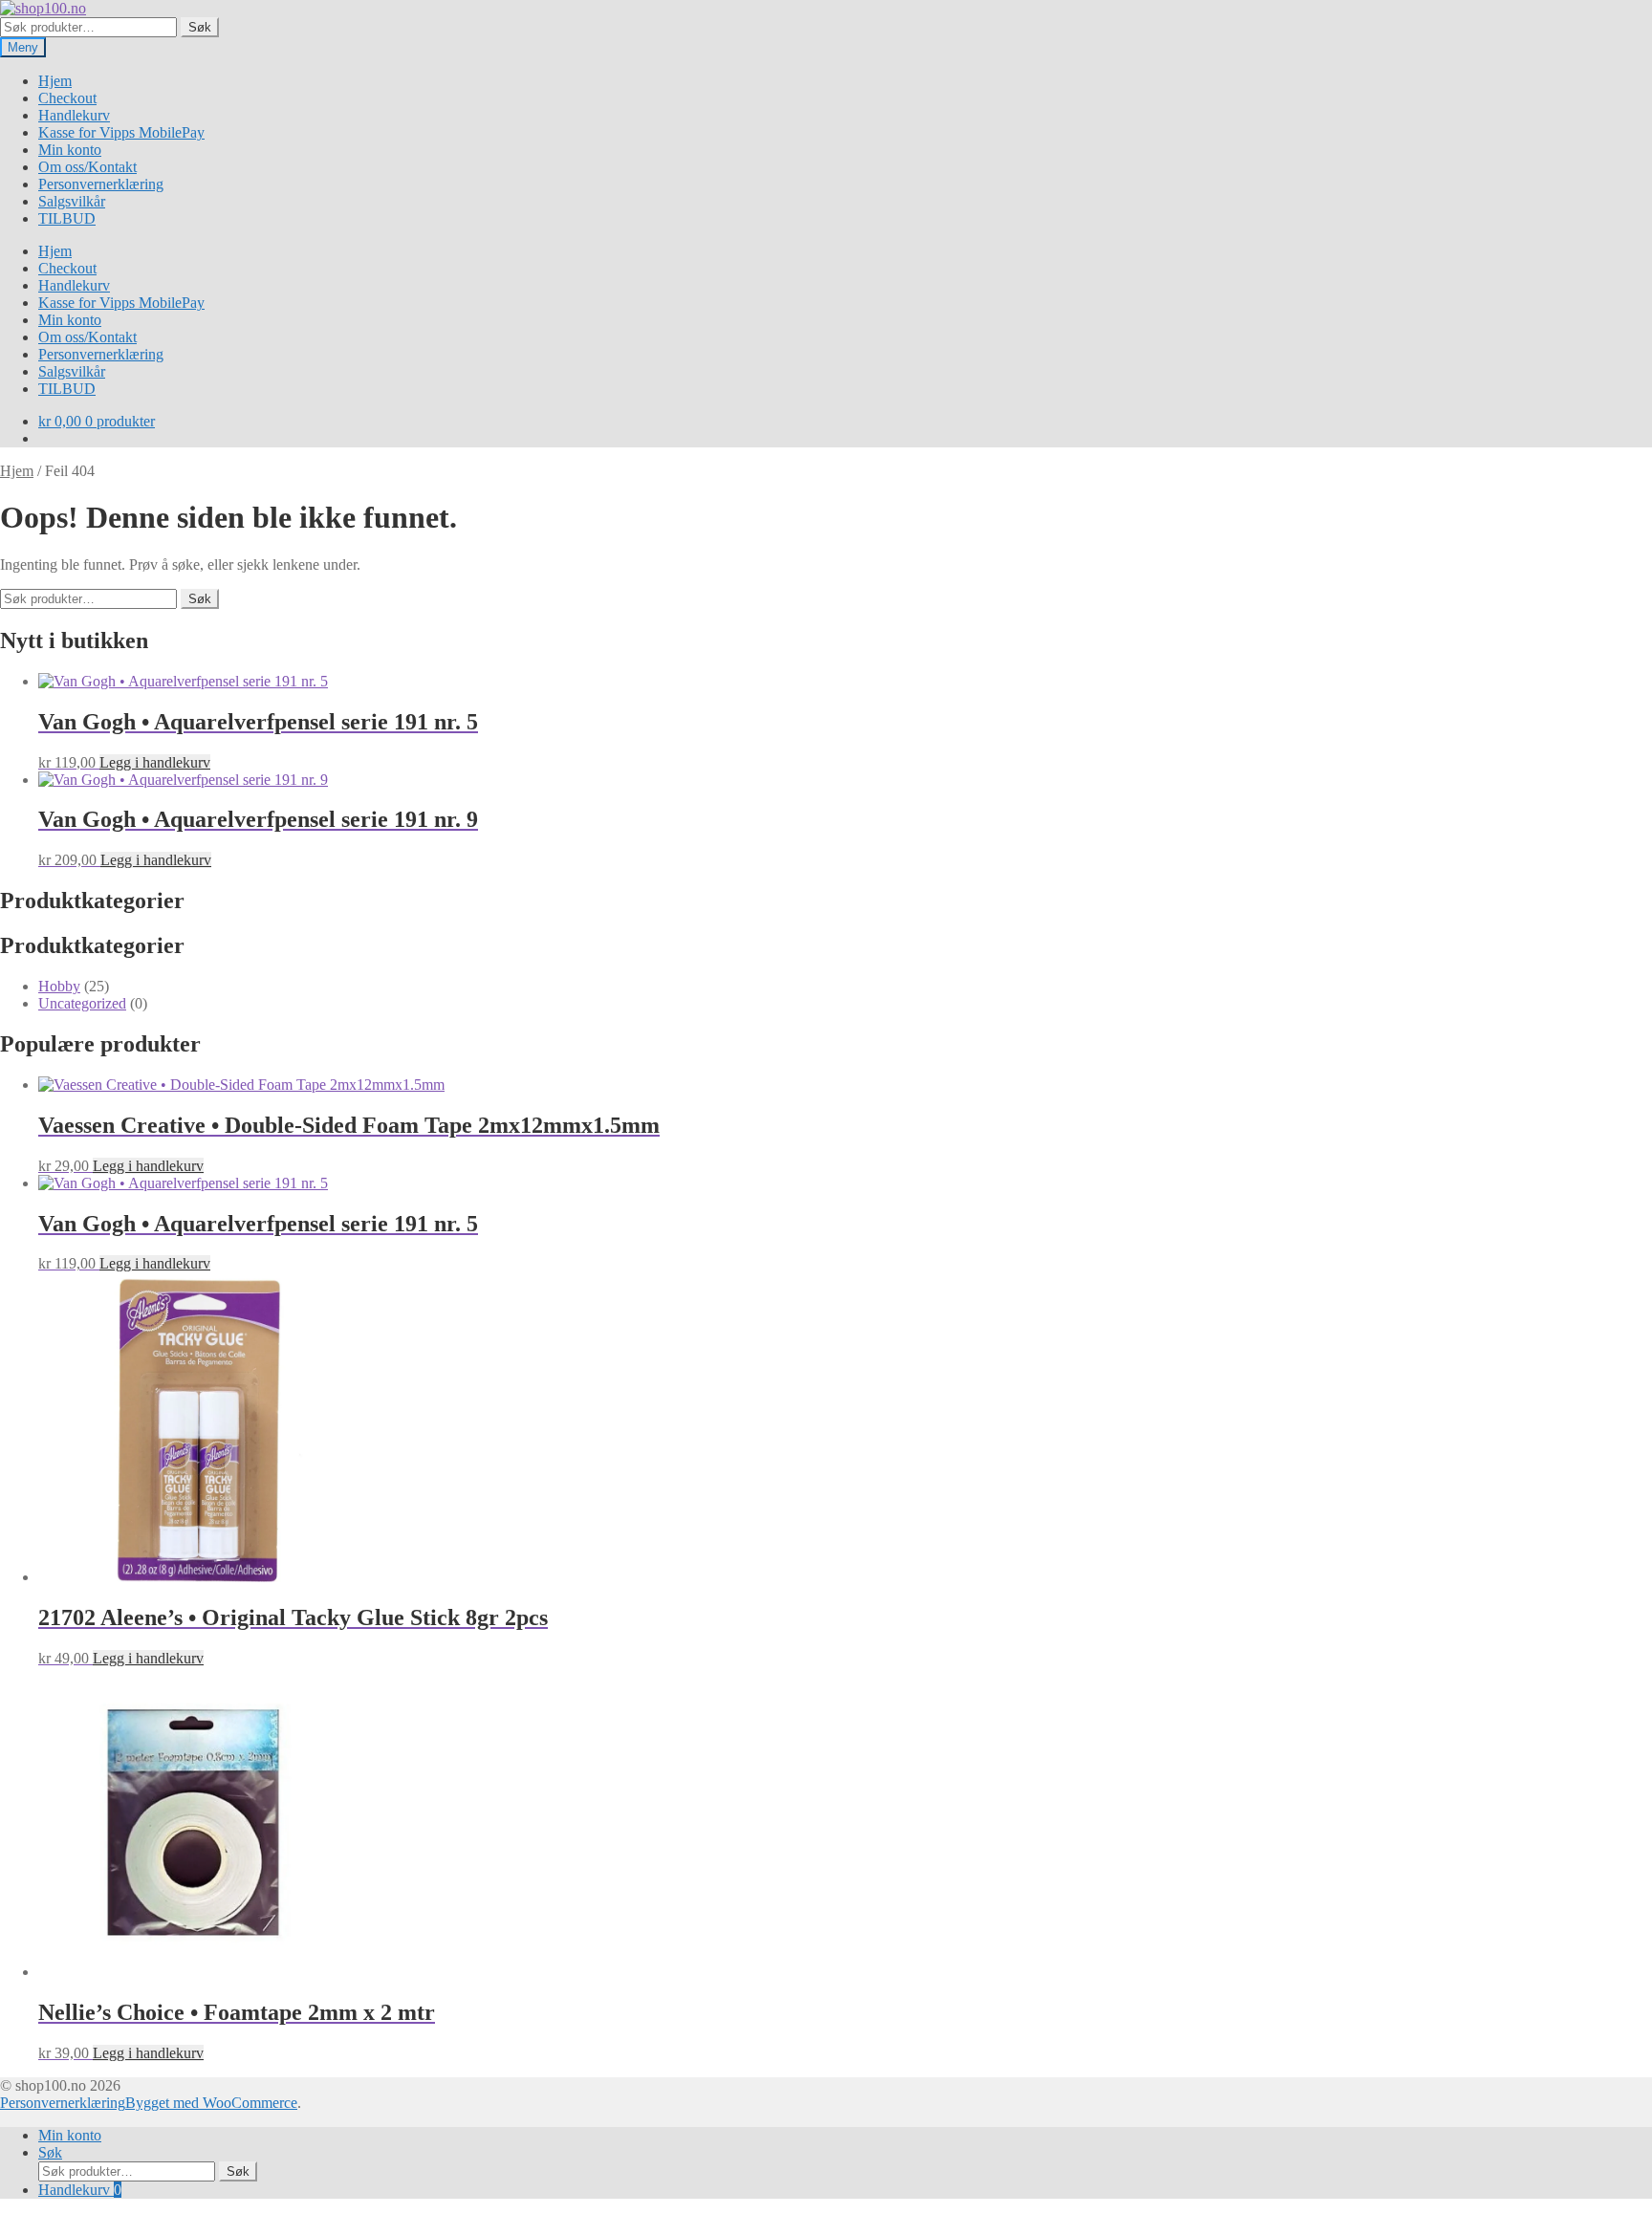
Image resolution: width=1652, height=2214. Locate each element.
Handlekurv (74, 115)
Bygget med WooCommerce (211, 2103)
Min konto (70, 150)
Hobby (59, 986)
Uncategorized (82, 1003)
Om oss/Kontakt (87, 167)
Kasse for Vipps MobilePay (121, 132)
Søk (200, 27)
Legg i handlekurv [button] (155, 762)
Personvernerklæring (101, 184)
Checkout (67, 98)
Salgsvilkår (72, 201)
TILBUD (67, 218)
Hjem (55, 81)
